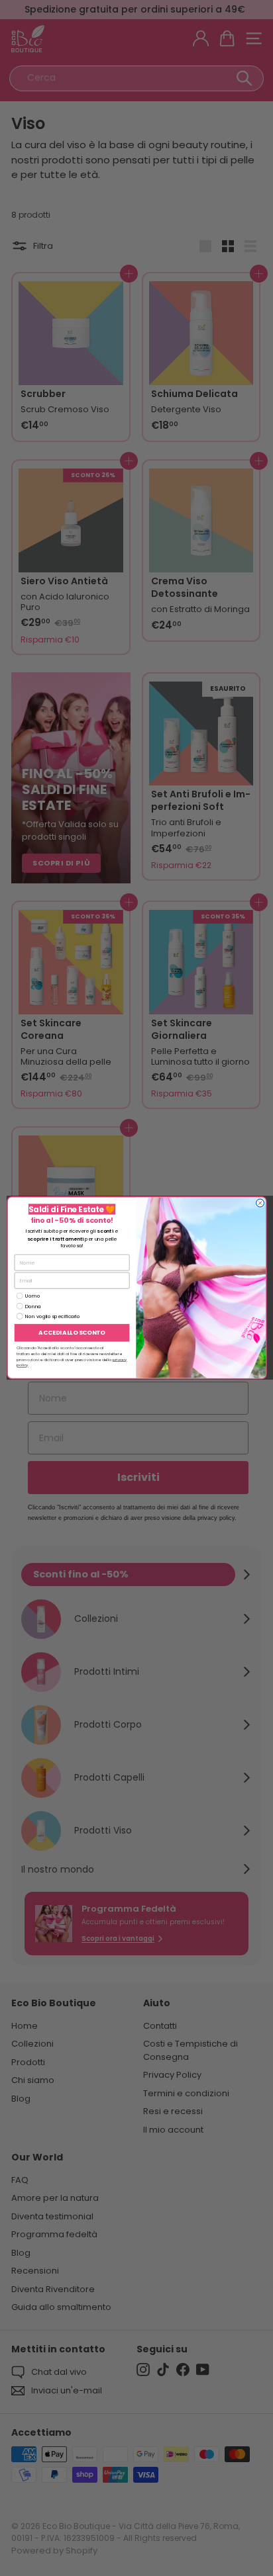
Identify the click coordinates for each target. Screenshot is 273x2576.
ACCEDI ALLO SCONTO (72, 1333)
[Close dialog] (260, 1203)
